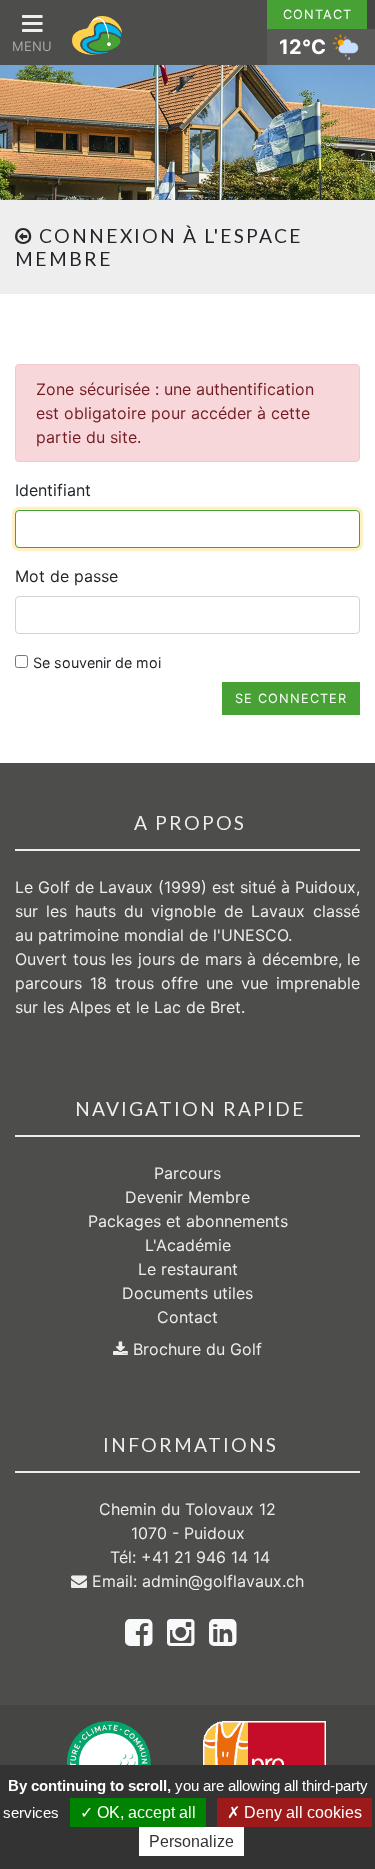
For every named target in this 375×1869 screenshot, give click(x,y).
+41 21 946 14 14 (205, 1557)
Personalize (191, 1841)
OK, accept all (144, 1812)
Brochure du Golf (195, 1349)
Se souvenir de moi (97, 662)
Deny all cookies (301, 1812)
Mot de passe (66, 576)
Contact (317, 14)
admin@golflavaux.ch (223, 1581)
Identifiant (53, 490)
